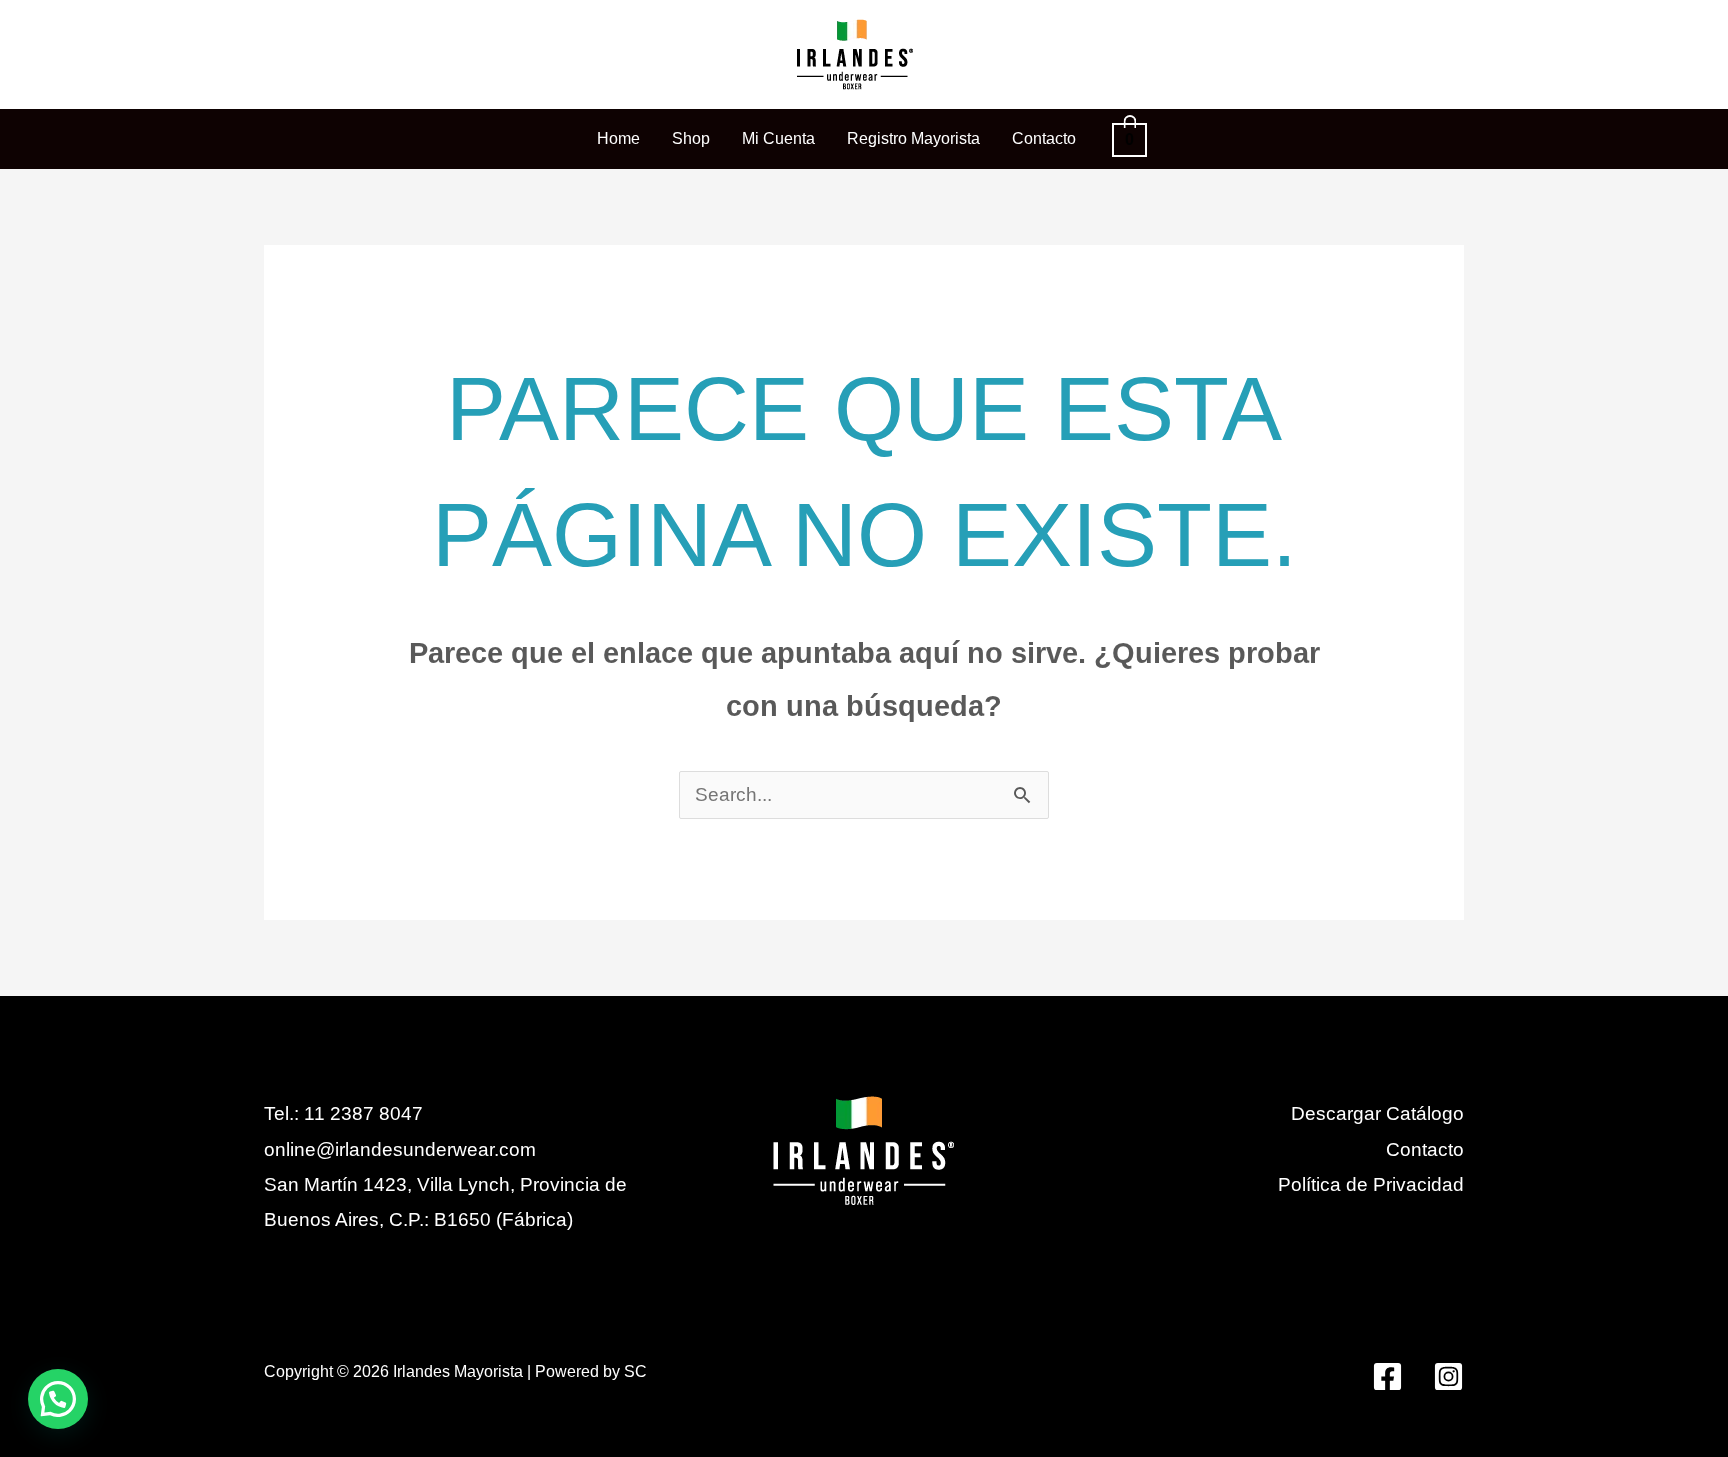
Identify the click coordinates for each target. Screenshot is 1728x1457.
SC (635, 1371)
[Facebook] (1387, 1376)
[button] (58, 1399)
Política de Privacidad (1371, 1184)
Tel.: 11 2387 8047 (343, 1113)
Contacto (1425, 1149)
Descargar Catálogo (1377, 1113)
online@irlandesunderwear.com (400, 1149)
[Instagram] (1448, 1376)
